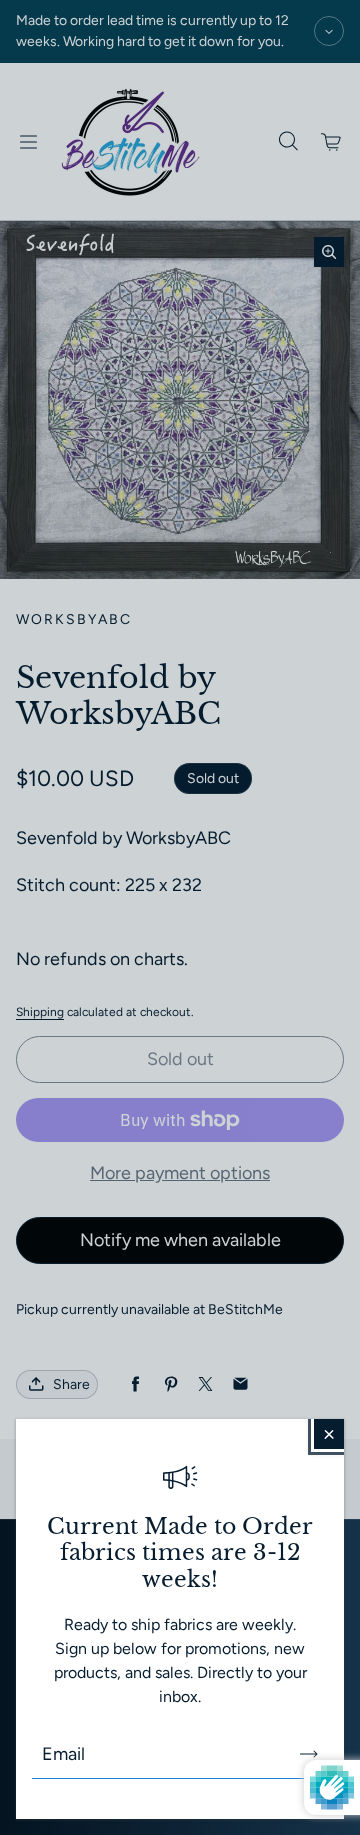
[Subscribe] (309, 1754)
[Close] (329, 1434)
